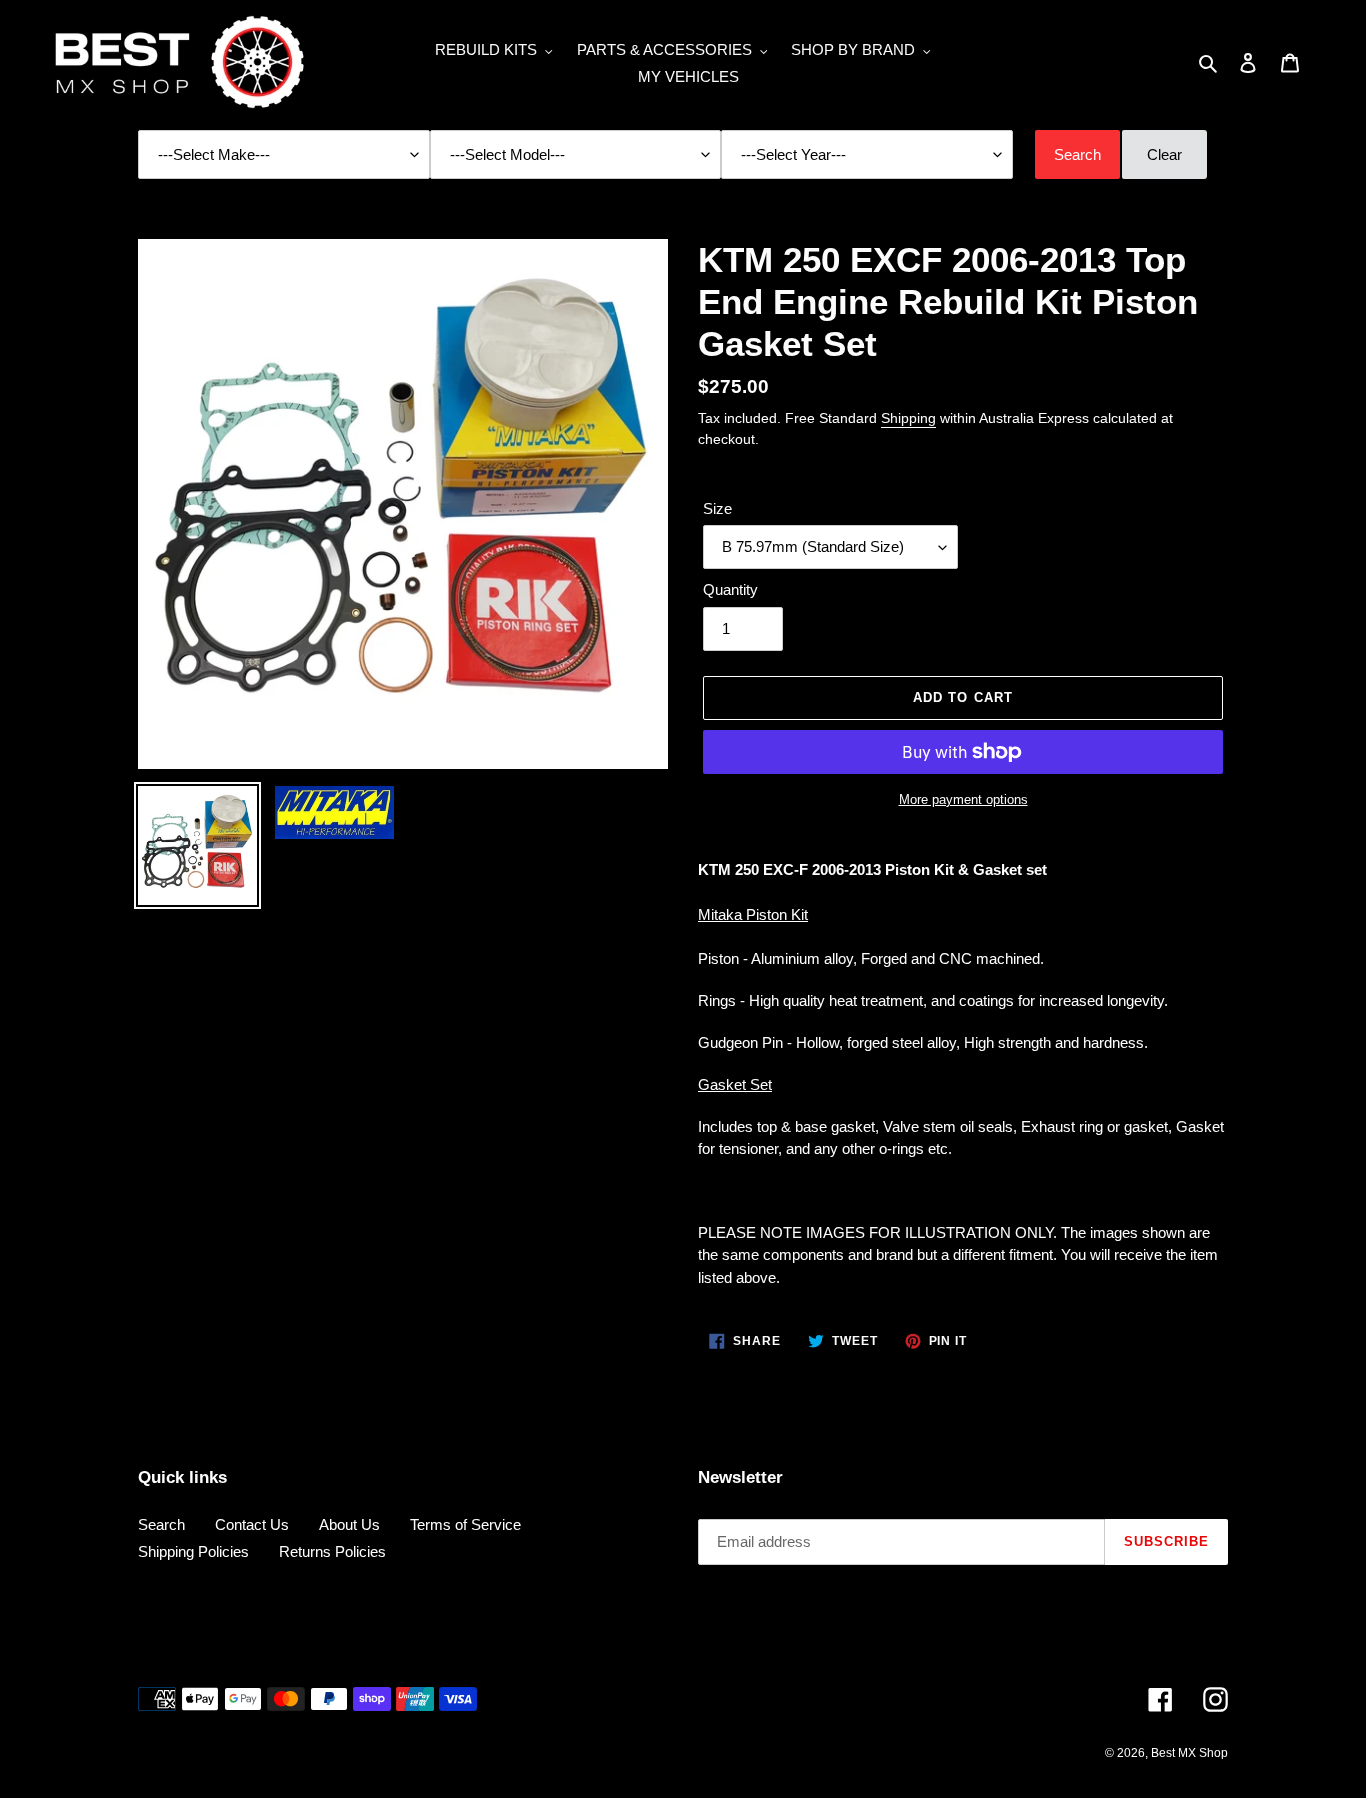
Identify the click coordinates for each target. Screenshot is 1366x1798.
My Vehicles (688, 76)
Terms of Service (465, 1524)
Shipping (908, 418)
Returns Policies (332, 1551)
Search (161, 1524)
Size (717, 508)
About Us (349, 1524)
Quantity (730, 589)
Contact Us (252, 1524)
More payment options (963, 799)
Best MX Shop (1189, 1753)
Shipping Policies (193, 1551)
